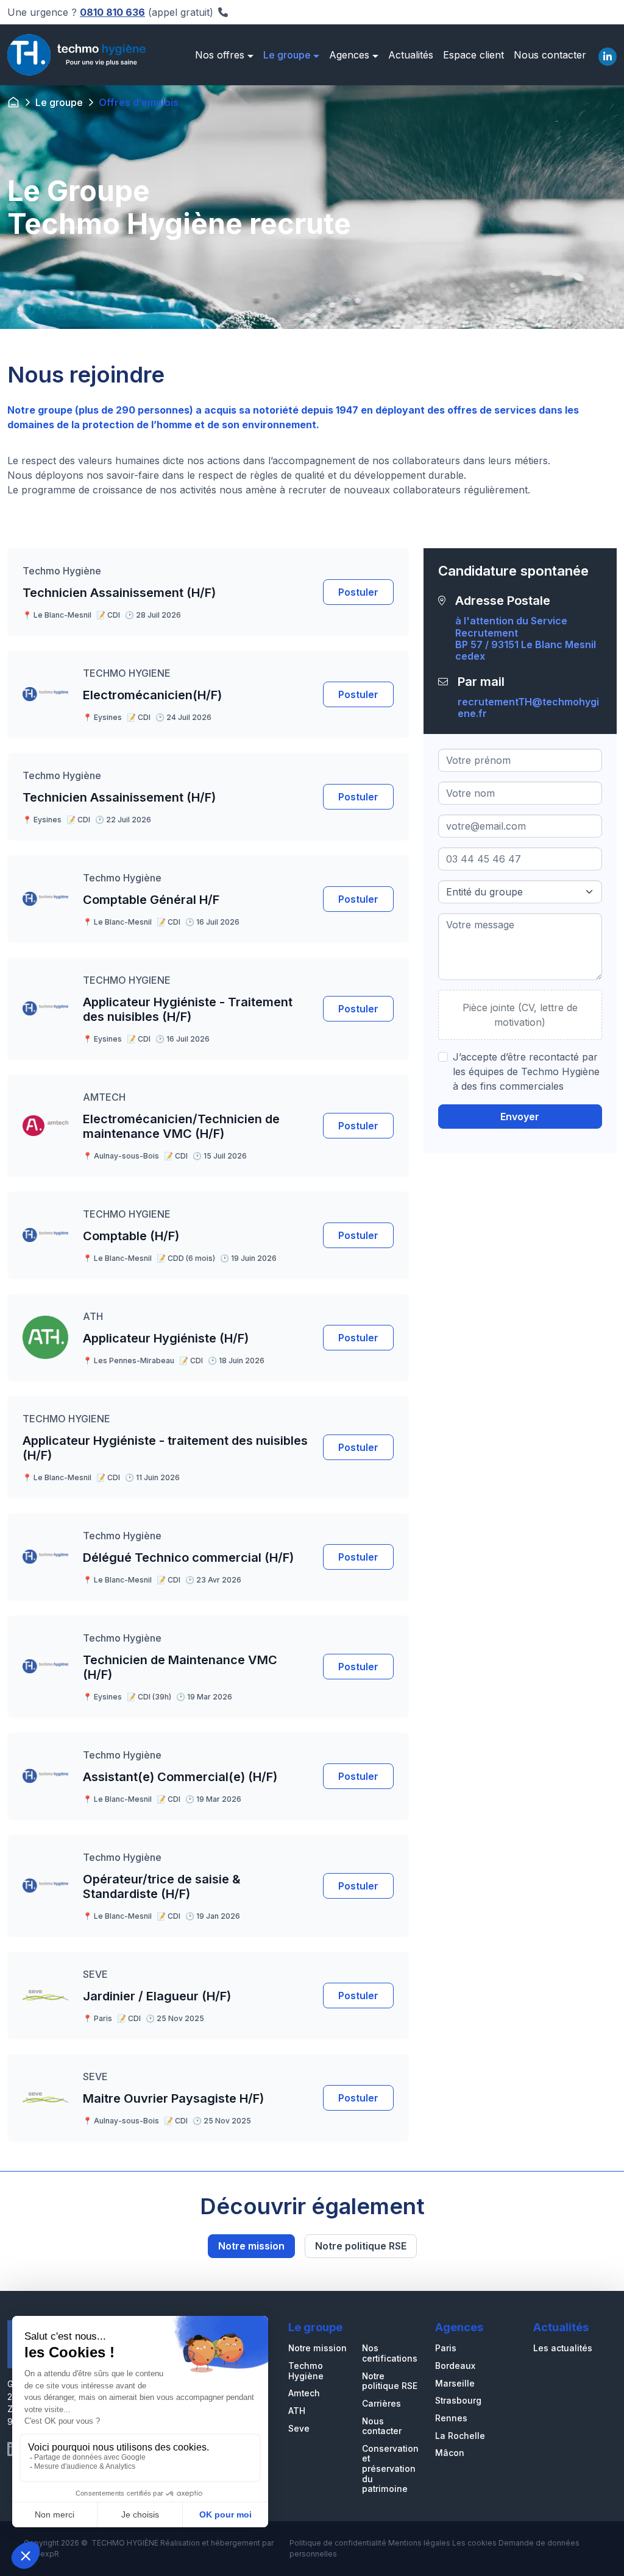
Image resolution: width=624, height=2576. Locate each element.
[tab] (608, 55)
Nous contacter (382, 2426)
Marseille (455, 2384)
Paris (446, 2348)
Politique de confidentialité (338, 2543)
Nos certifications (390, 2353)
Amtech (304, 2393)
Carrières (381, 2404)
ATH (297, 2411)
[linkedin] (608, 57)
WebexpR (41, 2554)
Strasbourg (458, 2401)
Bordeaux (455, 2366)
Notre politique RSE (361, 2246)
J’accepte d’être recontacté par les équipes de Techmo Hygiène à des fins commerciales (526, 1071)
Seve (299, 2429)
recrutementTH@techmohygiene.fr (528, 708)
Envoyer (520, 1117)
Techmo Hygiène (306, 2371)
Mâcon (450, 2453)
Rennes (451, 2418)
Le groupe (59, 102)
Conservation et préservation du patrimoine (390, 2469)
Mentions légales (419, 2543)
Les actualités (563, 2348)
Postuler (358, 592)
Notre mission (251, 2246)
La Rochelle (460, 2436)
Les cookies (474, 2543)
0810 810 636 (112, 12)
